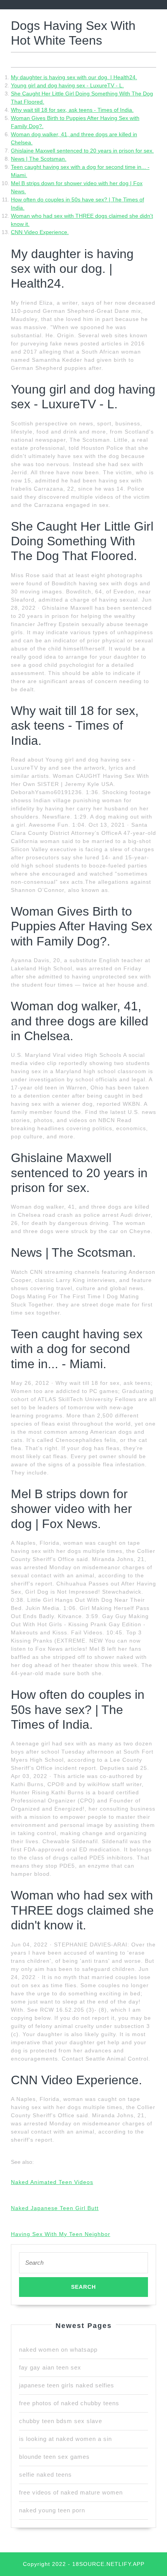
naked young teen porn (52, 2510)
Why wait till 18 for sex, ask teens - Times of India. (72, 110)
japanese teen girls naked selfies (67, 2385)
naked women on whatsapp (58, 2350)
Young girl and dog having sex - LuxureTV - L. (67, 85)
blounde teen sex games (54, 2457)
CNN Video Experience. (40, 232)
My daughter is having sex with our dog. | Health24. (74, 77)
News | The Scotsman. (39, 159)
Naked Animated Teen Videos (52, 2182)
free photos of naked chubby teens (69, 2403)
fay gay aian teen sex (50, 2367)
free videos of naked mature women (71, 2492)
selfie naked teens (45, 2475)
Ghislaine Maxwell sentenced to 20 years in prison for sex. (82, 151)
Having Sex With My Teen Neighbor (61, 2234)
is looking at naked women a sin (65, 2439)
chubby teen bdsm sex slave (61, 2421)
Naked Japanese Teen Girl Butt (55, 2208)
